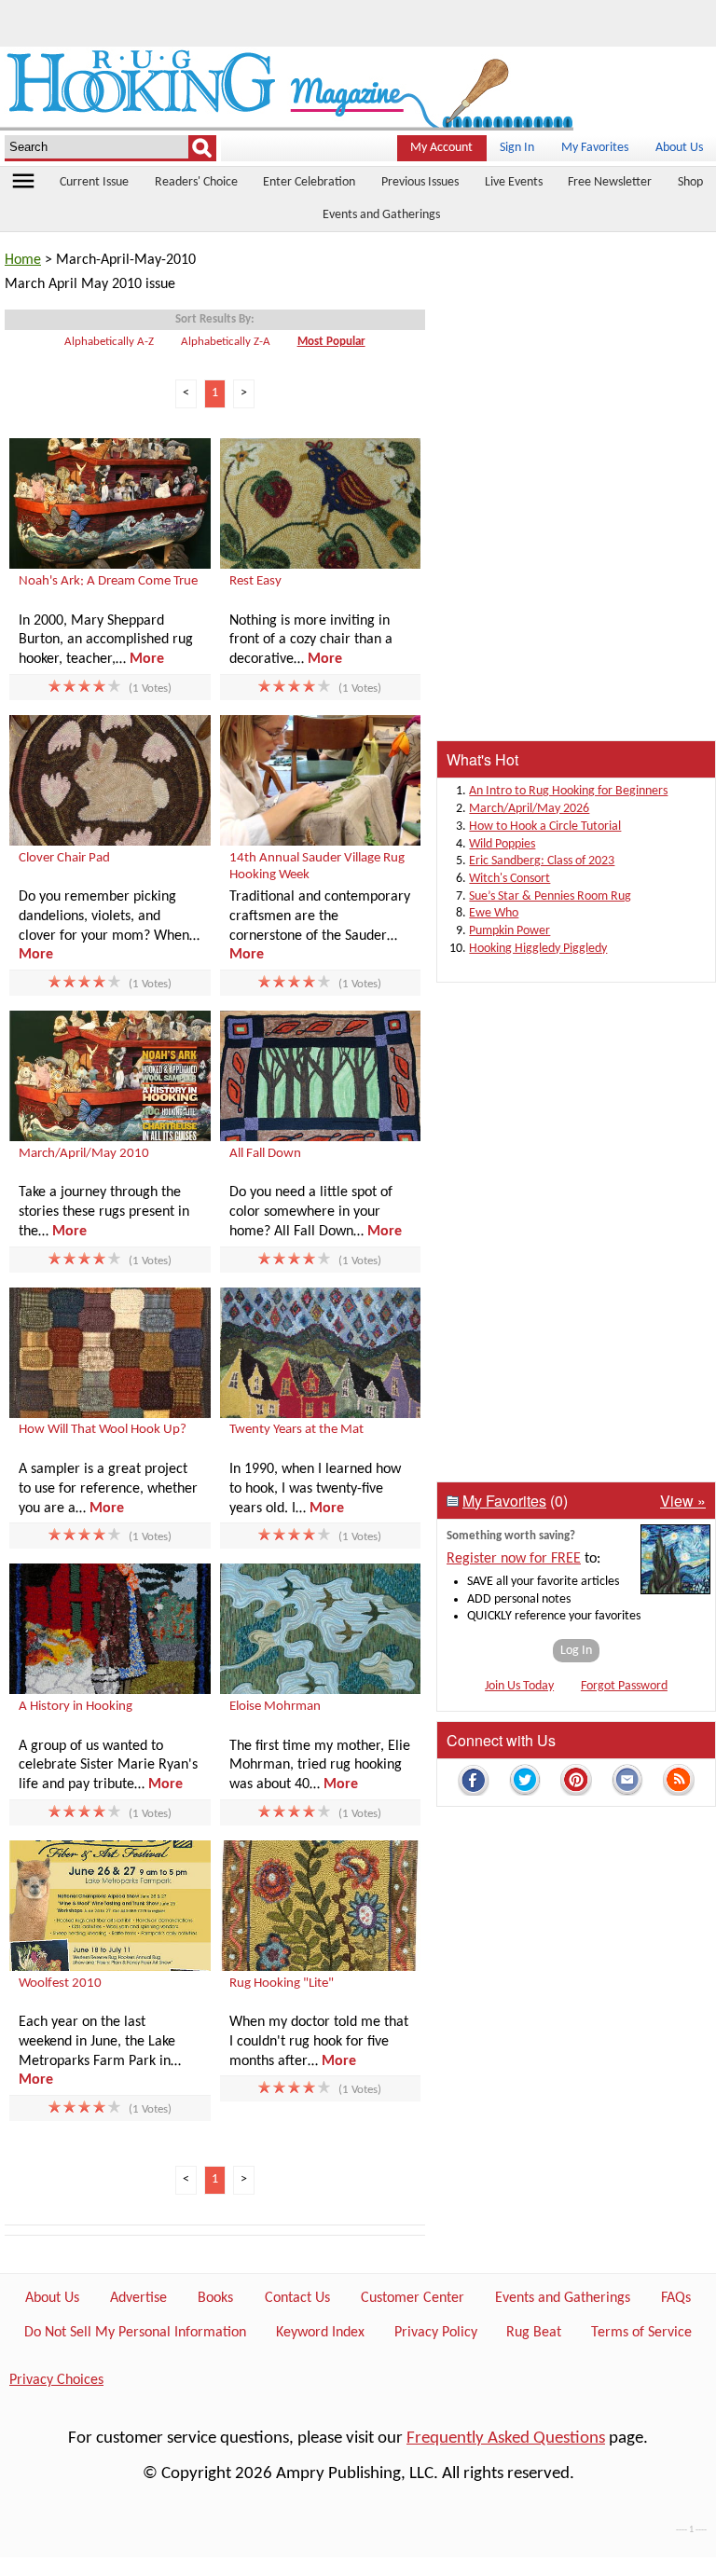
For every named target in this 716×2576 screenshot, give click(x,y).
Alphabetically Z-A (226, 342)
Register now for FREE (514, 1559)
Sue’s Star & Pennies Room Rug (550, 896)
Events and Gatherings (381, 215)
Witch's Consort (509, 879)
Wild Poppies (502, 844)
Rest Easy (255, 581)
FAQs (676, 2298)
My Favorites (595, 148)
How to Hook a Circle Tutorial (545, 827)
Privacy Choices (56, 2380)
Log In (576, 1651)
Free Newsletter (610, 182)
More (147, 659)
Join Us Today (519, 1686)
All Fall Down (265, 1154)
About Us (679, 148)
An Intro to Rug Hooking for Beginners (568, 791)
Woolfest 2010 (60, 1984)
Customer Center (413, 2298)
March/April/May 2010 (84, 1154)
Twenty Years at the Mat (296, 1430)
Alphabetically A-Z (109, 342)
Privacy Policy (436, 2333)
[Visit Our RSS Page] (679, 1783)
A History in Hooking (76, 1707)
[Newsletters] (627, 1783)
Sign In (517, 148)
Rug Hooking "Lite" (282, 1984)
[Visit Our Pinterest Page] (576, 1783)
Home (23, 260)
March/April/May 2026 (529, 809)
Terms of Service (641, 2333)
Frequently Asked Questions (506, 2438)
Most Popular (331, 342)
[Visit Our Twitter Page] (525, 1783)
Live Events (514, 182)
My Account (441, 148)
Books (215, 2298)
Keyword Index (320, 2333)
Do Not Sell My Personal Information (135, 2333)
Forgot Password (624, 1686)
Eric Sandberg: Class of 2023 (542, 861)
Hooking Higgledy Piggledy (538, 949)
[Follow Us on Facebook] (474, 1783)
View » (683, 1501)
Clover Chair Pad (64, 858)
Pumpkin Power (509, 931)
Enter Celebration (309, 182)
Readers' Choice (196, 182)
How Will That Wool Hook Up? (103, 1430)
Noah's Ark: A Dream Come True (108, 581)
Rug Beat (534, 2333)
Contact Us (297, 2298)
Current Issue (94, 182)
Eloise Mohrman (275, 1707)
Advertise (138, 2298)
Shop (690, 182)
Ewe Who (494, 913)
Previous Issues (420, 182)
